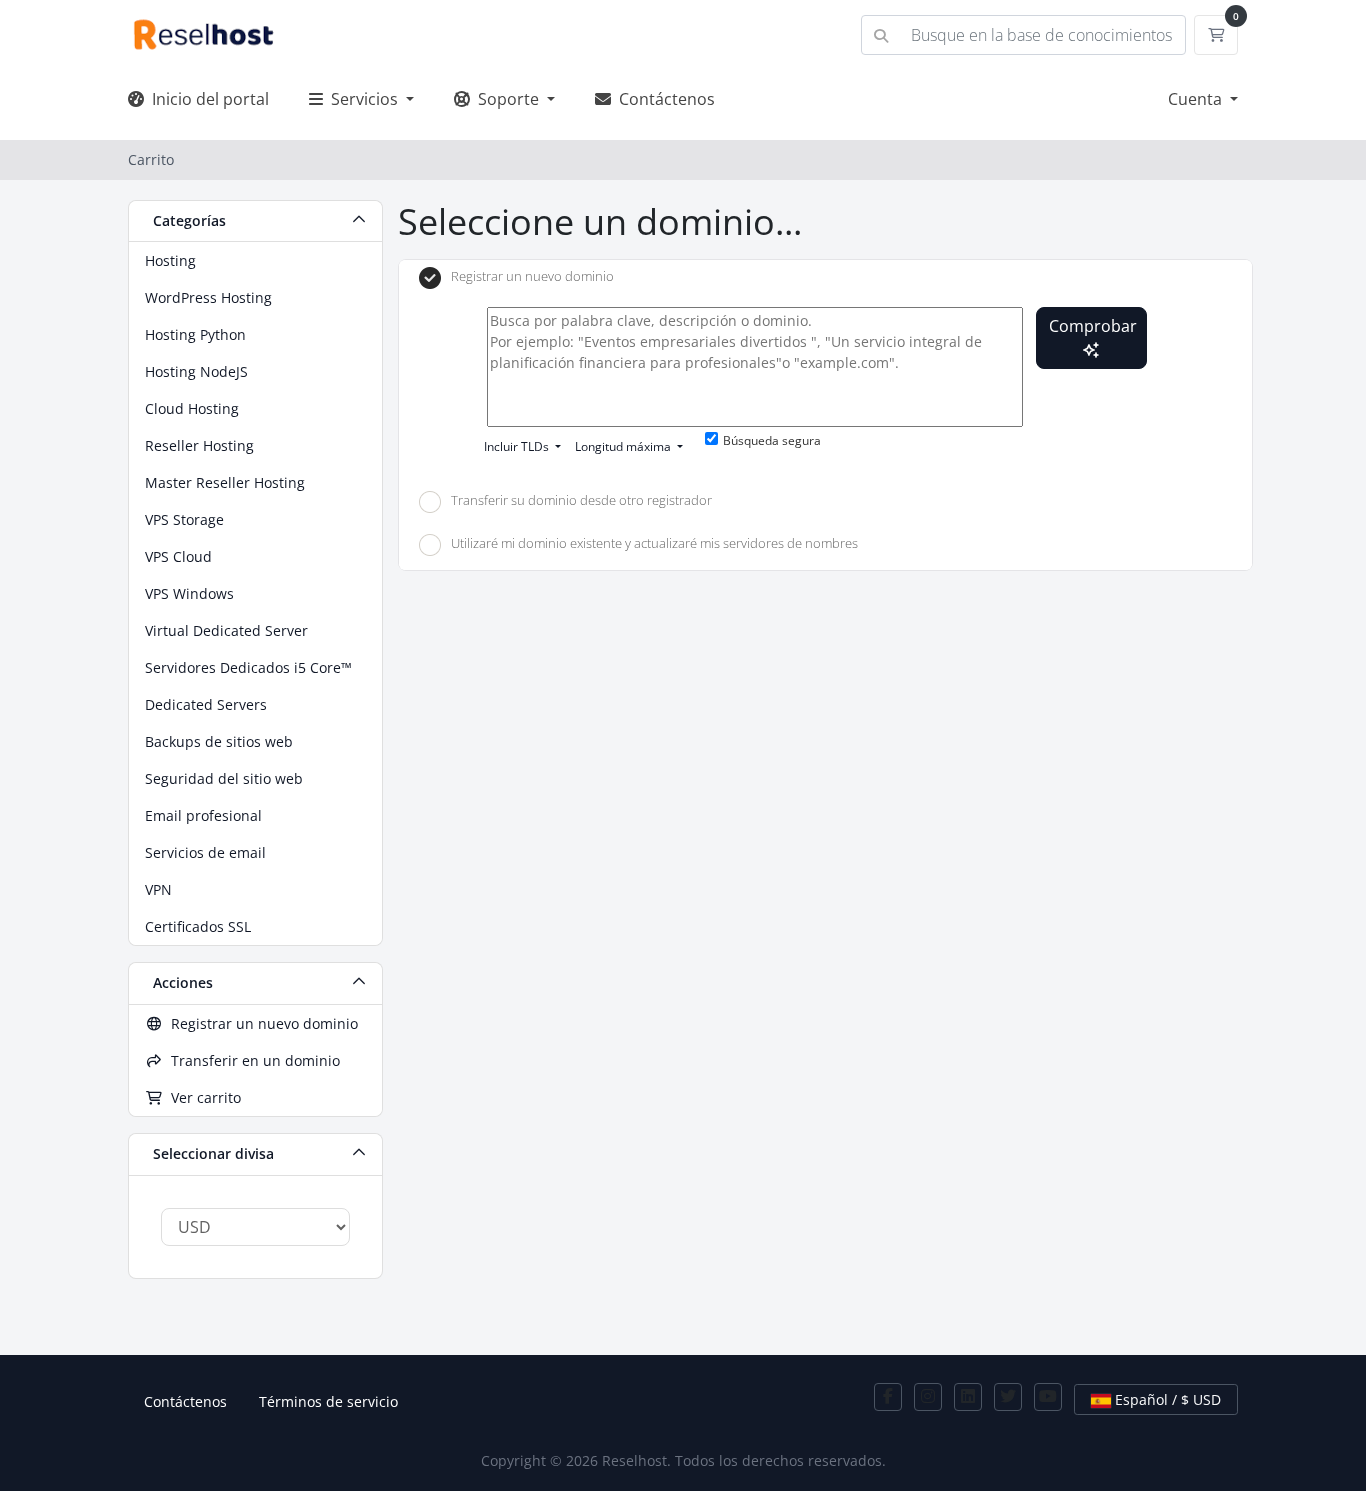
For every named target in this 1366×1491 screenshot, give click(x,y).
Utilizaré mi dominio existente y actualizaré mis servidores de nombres (654, 544)
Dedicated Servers (206, 704)
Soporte (506, 99)
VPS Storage (184, 519)
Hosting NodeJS (196, 371)
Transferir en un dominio (251, 1060)
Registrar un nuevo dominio (260, 1023)
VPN (158, 889)
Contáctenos (663, 99)
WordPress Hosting (208, 297)
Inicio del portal (206, 99)
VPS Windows (189, 593)
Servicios (362, 99)
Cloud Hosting (192, 408)
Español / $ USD (1166, 1399)
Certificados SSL (198, 926)
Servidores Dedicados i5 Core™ (248, 667)
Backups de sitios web (219, 741)
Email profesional (203, 815)
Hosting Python (195, 334)
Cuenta (1197, 99)
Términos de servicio (328, 1401)
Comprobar (1093, 326)
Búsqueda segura (772, 440)
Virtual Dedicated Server (226, 630)
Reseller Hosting (199, 445)
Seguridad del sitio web (224, 778)
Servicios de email (205, 852)
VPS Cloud (178, 556)
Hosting (170, 260)
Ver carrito (202, 1097)
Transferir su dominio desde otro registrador (581, 500)
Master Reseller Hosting (225, 482)
